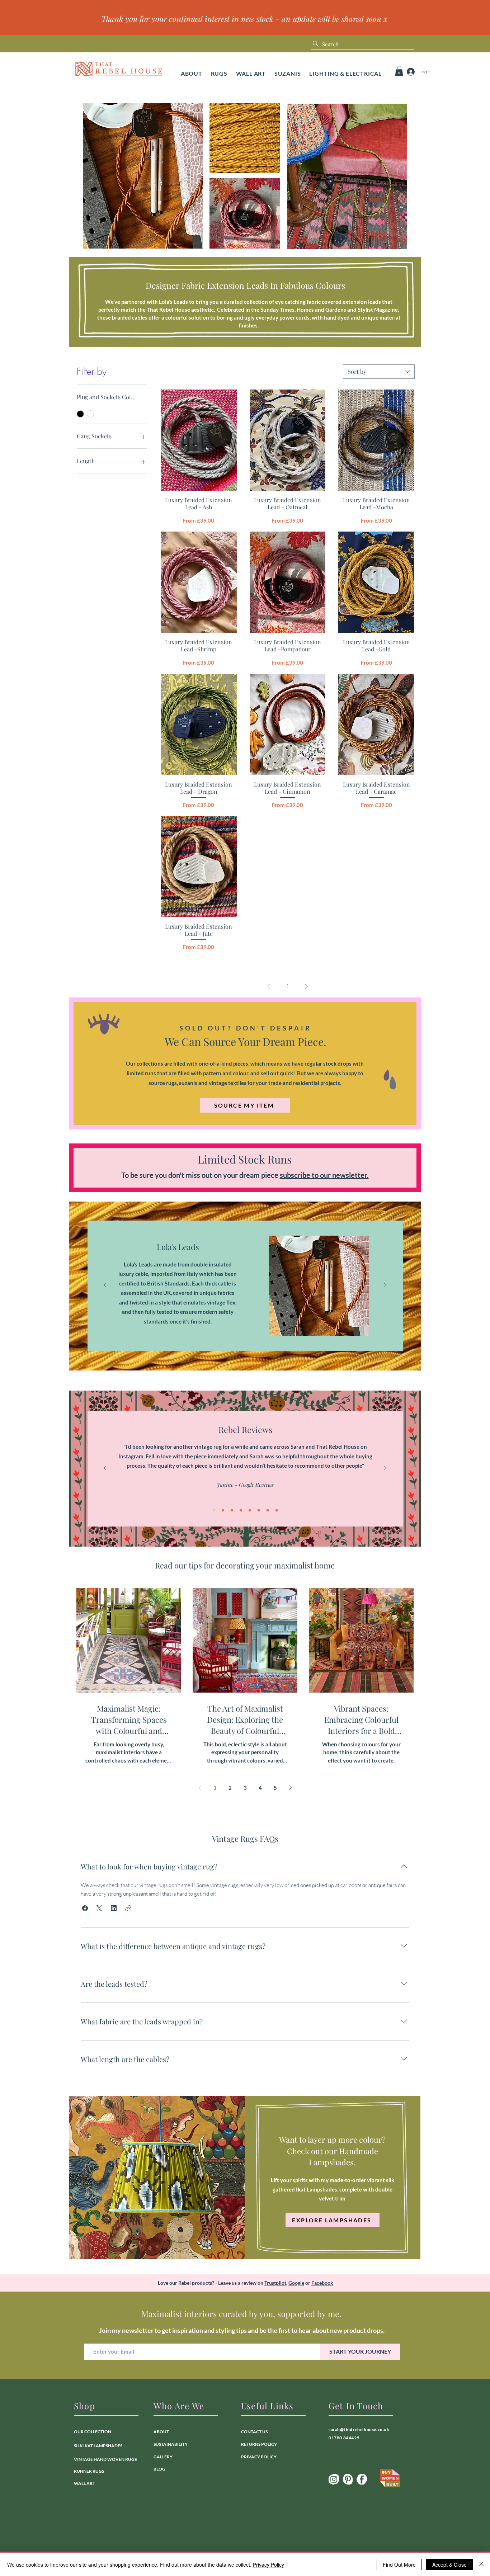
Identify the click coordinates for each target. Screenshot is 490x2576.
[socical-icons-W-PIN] (348, 2479)
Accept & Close (449, 2565)
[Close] (481, 2565)
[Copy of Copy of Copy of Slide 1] (241, 1510)
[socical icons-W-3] (334, 2479)
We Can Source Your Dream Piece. (246, 1042)
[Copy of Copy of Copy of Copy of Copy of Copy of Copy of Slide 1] (277, 1510)
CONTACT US (254, 2432)
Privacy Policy (268, 2565)
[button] (219, 73)
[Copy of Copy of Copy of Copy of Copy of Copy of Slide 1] (268, 1510)
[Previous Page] (269, 986)
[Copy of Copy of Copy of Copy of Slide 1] (250, 1510)
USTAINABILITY (172, 2444)
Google (296, 2283)
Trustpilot (275, 2283)
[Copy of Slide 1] (250, 1335)
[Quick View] (199, 440)
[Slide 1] (241, 1335)
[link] (399, 71)
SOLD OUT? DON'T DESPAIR (246, 1028)
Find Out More (399, 2565)
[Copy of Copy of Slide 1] (232, 1510)
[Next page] (290, 1788)
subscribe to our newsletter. (324, 1175)
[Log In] (409, 72)
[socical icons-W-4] (362, 2479)
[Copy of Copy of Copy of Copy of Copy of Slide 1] (259, 1510)
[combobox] (379, 372)
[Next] (385, 1286)
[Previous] (105, 1286)
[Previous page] (200, 1788)
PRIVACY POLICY (259, 2457)
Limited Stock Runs (245, 1159)
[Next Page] (306, 986)
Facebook (322, 2283)
